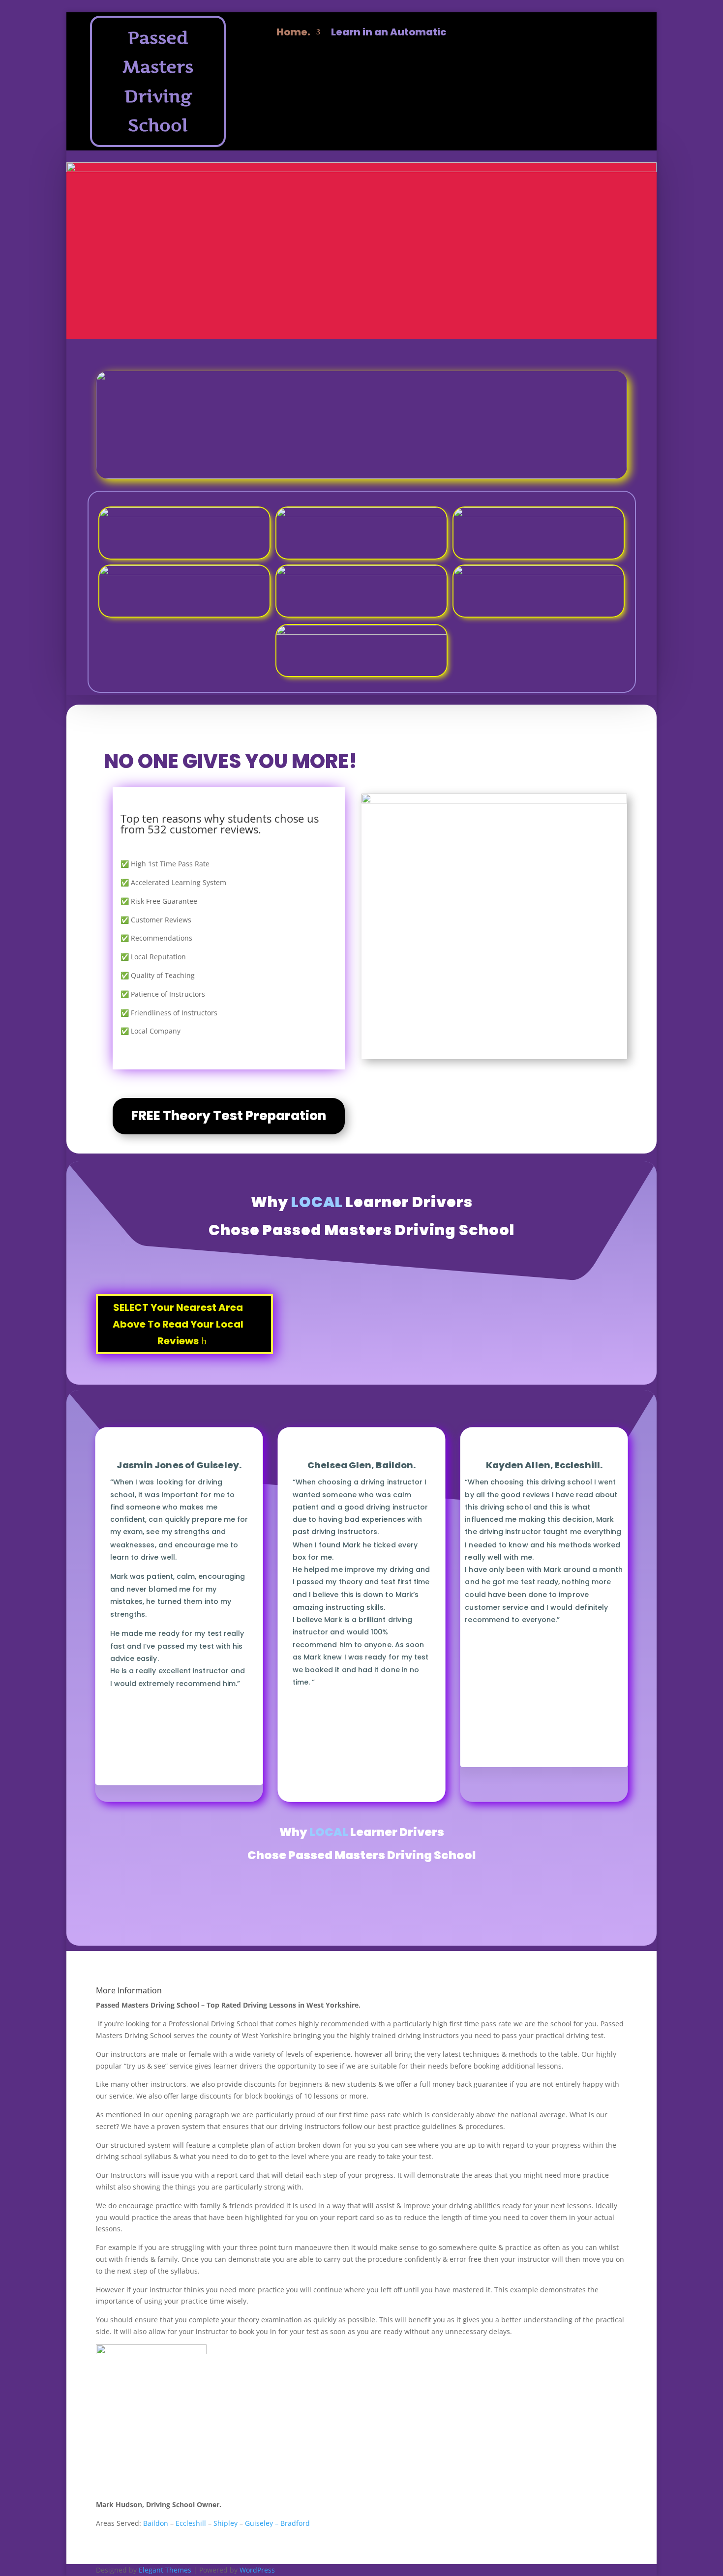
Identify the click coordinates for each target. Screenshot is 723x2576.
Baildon (156, 2523)
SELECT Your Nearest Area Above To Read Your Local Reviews (178, 1324)
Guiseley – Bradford (277, 2523)
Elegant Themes (165, 2570)
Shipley (226, 2523)
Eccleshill (191, 2523)
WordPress (257, 2570)
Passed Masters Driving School (158, 82)
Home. (293, 34)
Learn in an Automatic (389, 34)
